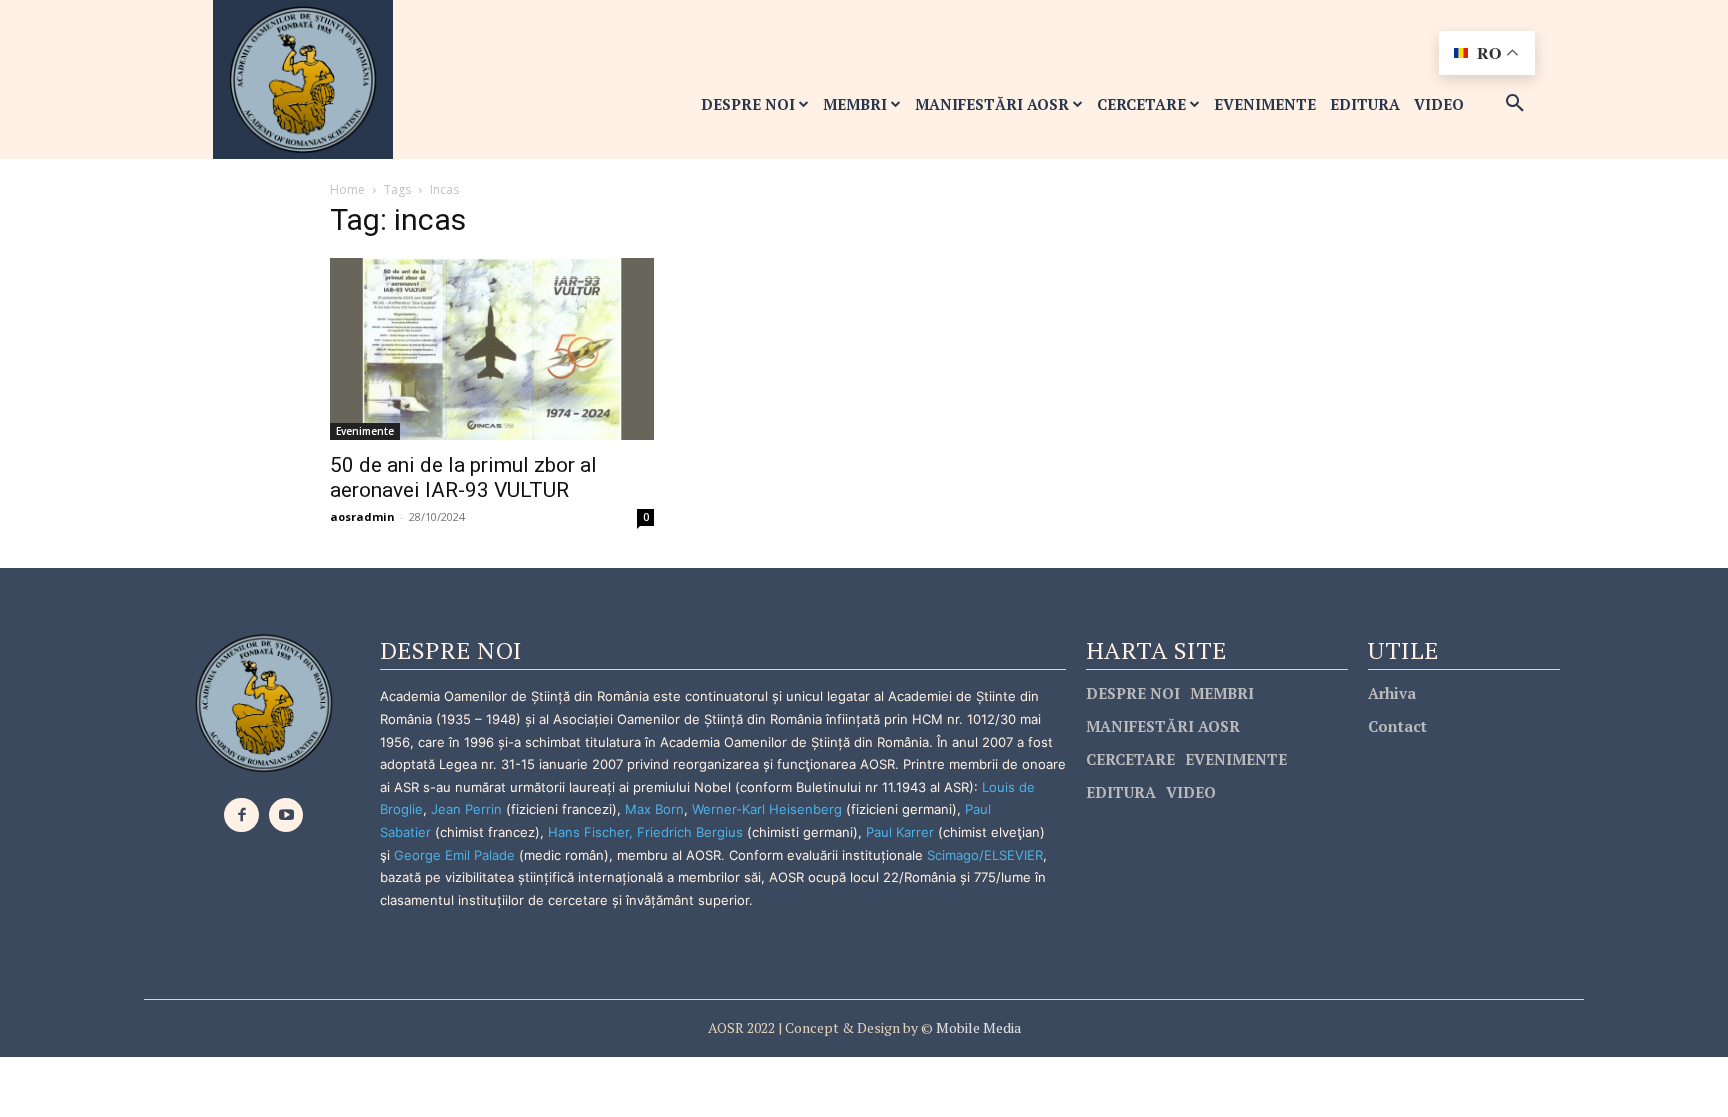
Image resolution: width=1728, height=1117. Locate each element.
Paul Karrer (900, 832)
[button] (1515, 104)
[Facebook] (241, 815)
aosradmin (362, 516)
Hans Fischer (588, 832)
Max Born (654, 809)
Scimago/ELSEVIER (985, 855)
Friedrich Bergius (690, 832)
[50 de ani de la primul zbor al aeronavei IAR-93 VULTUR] (492, 349)
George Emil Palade (454, 855)
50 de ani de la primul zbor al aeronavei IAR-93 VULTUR (463, 477)
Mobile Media (977, 1027)
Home (347, 189)
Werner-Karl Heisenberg (767, 809)
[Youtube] (286, 815)
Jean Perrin (468, 809)
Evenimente (365, 431)
